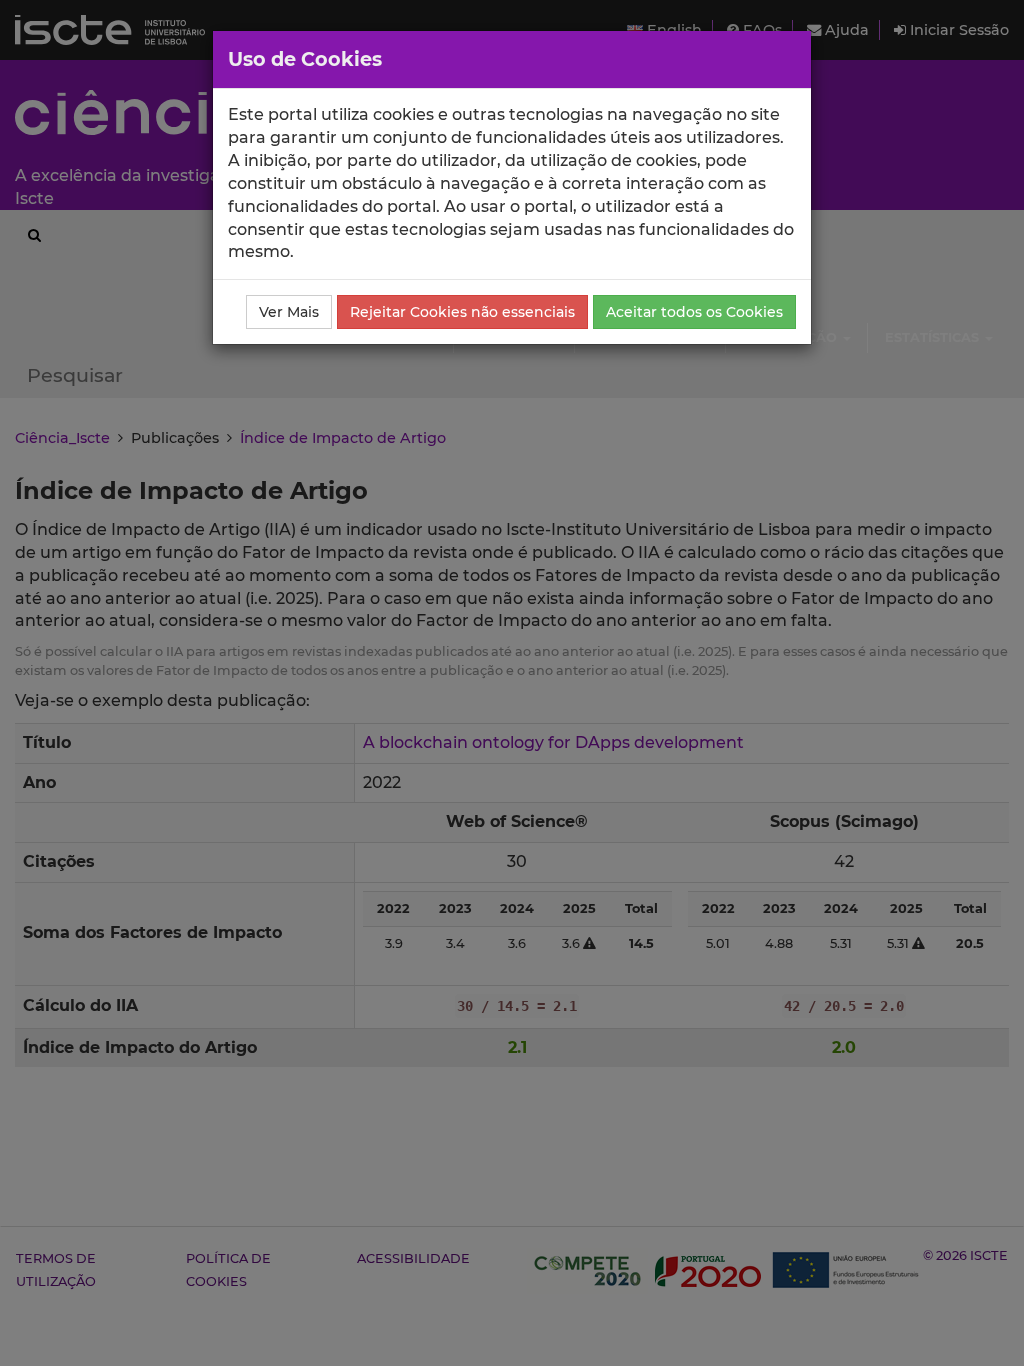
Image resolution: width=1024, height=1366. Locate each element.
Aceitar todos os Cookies (694, 312)
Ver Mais (289, 312)
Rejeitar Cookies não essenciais (462, 312)
